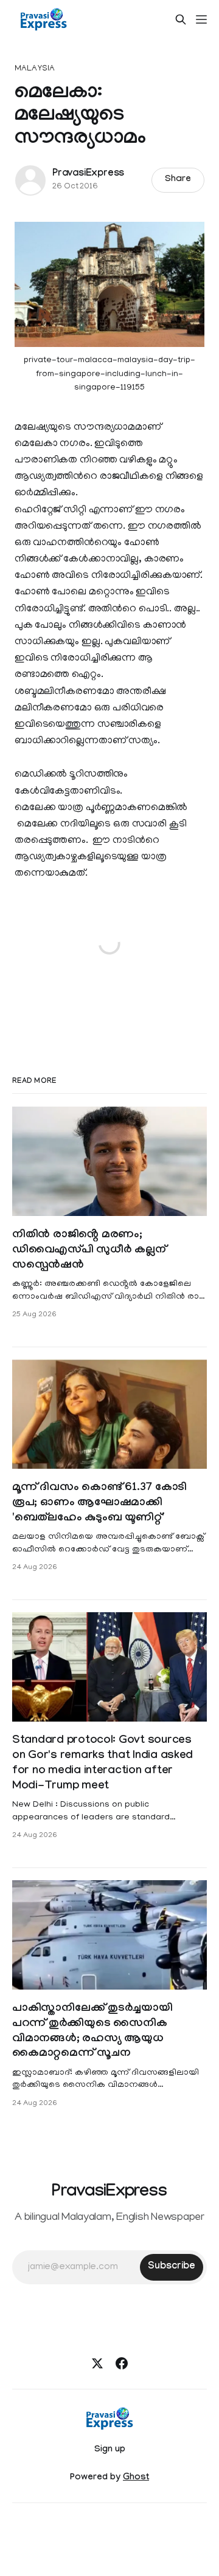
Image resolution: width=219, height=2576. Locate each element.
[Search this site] (181, 19)
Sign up (110, 2450)
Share (178, 180)
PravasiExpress (88, 174)
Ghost (136, 2478)
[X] (97, 2363)
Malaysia (35, 69)
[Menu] (201, 19)
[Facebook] (122, 2363)
